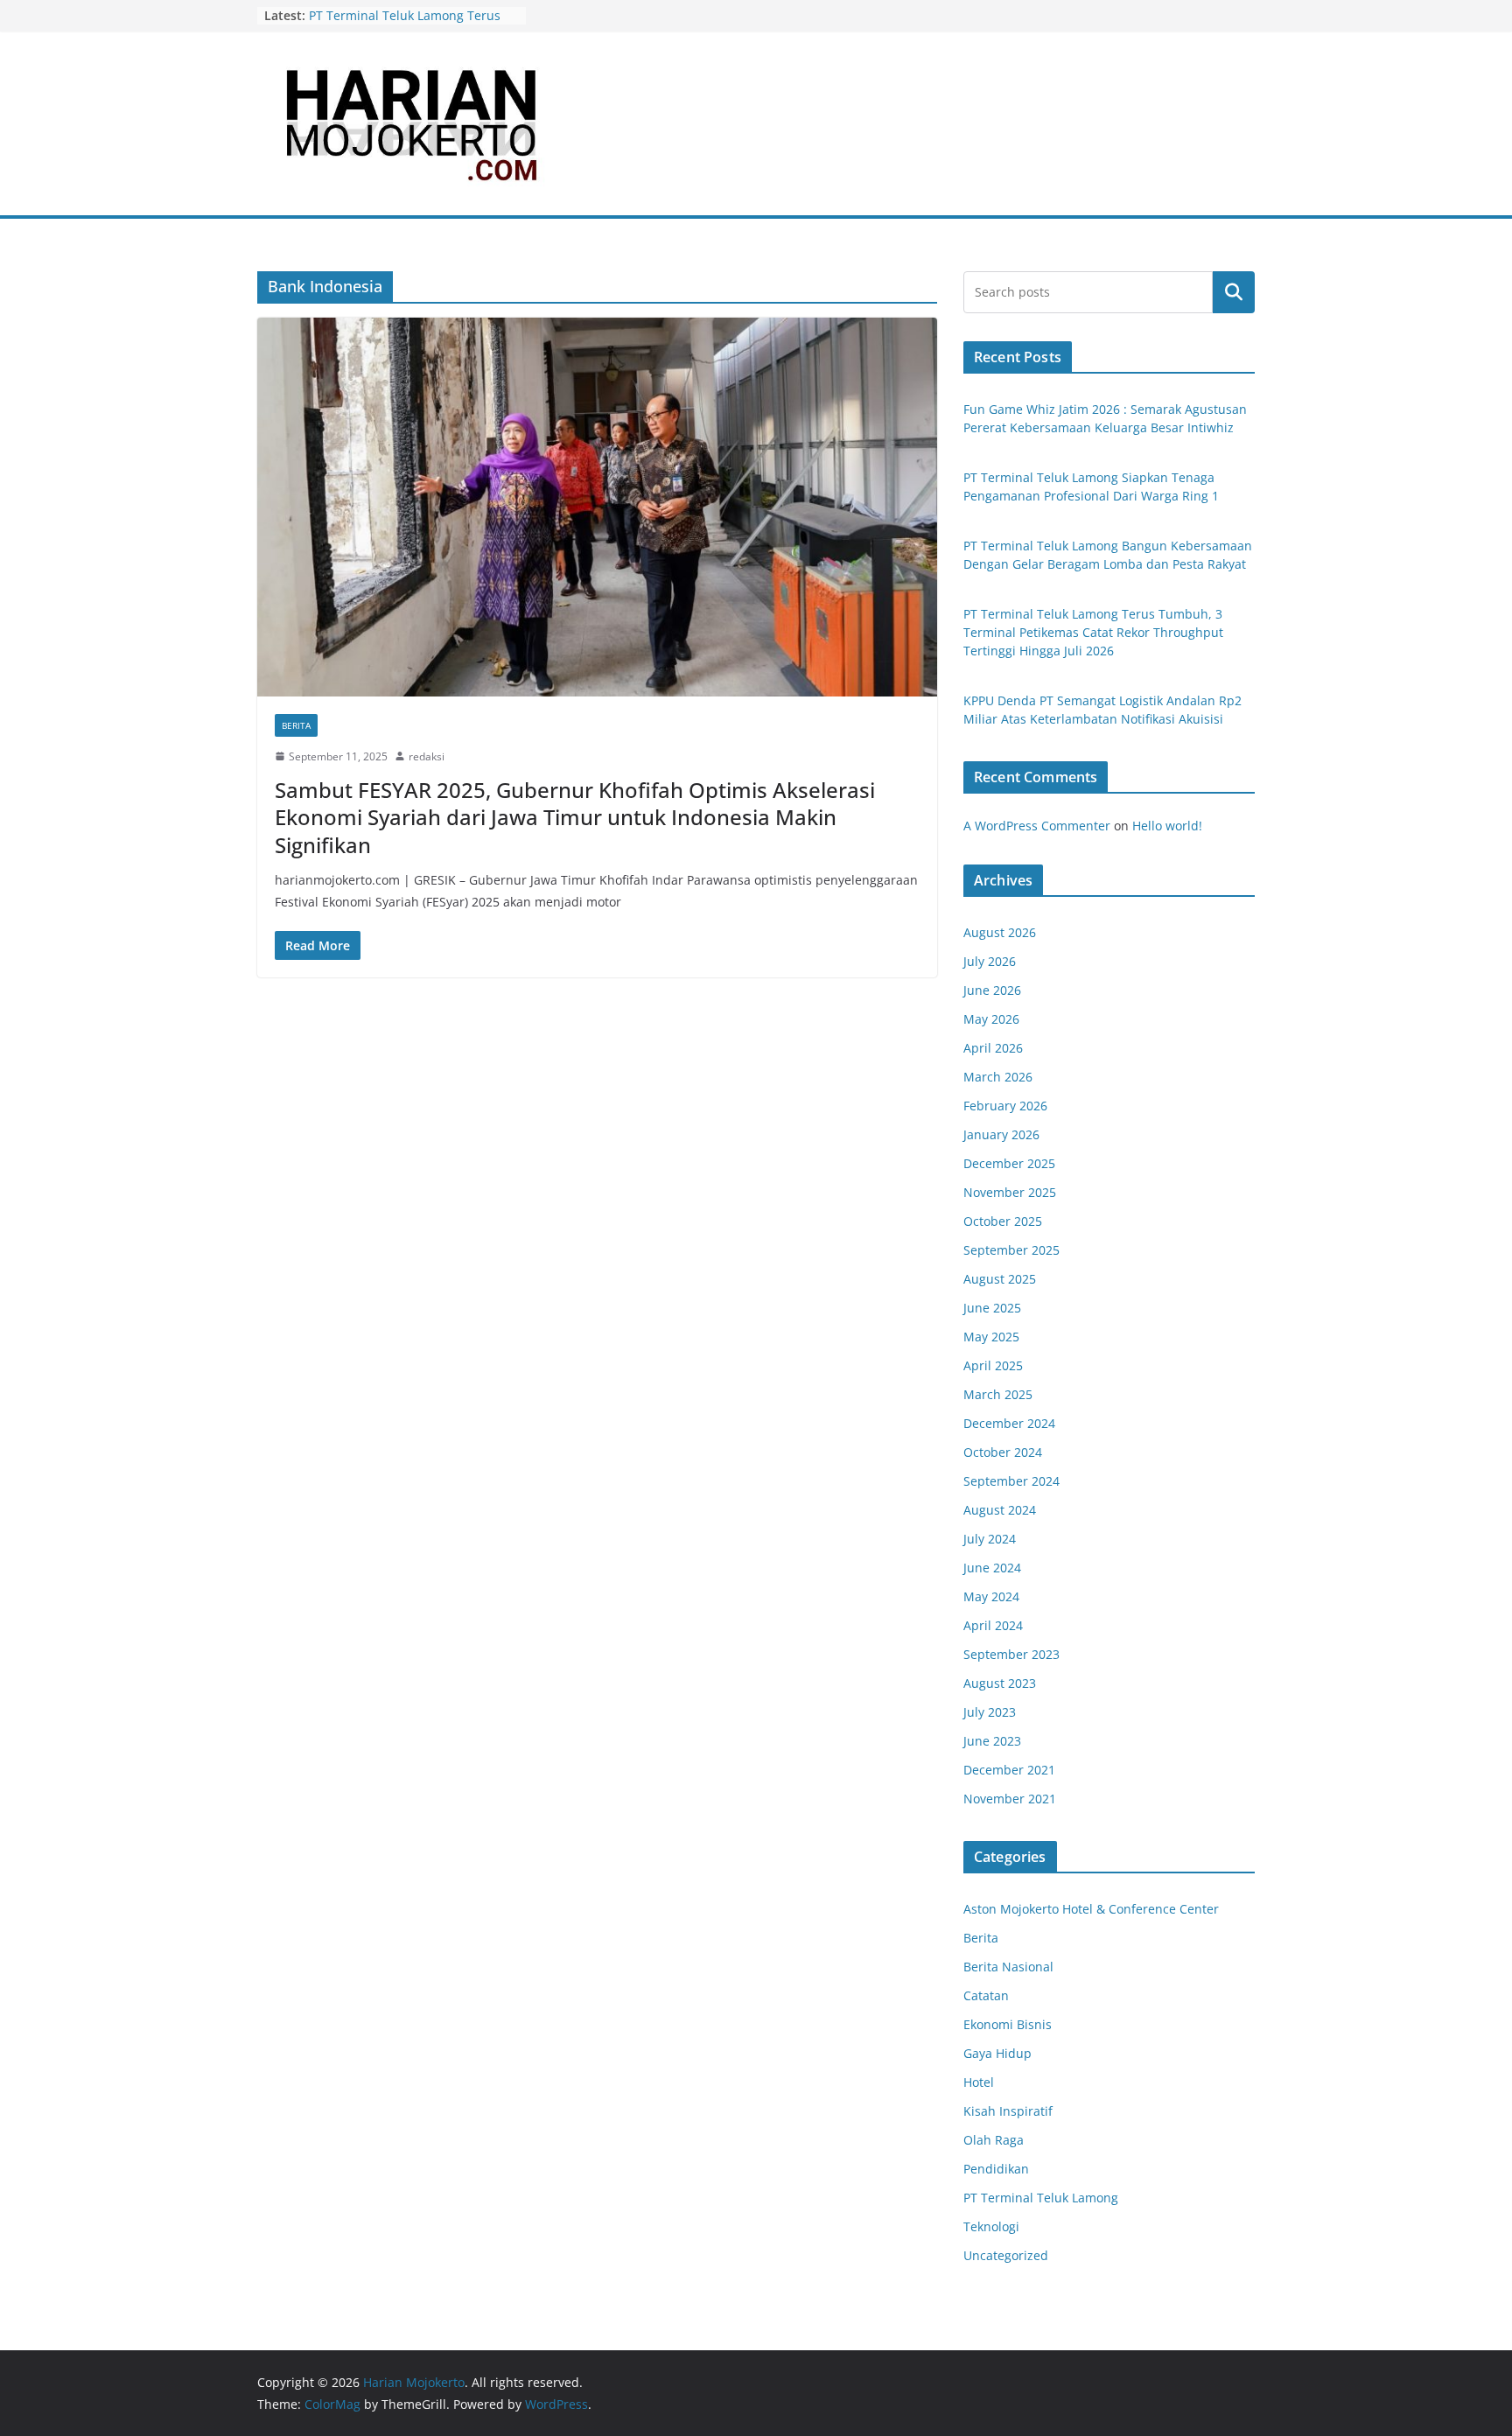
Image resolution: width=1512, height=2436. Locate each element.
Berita (296, 725)
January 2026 (1001, 1134)
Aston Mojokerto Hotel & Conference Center (1091, 1909)
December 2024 (1009, 1423)
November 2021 (1010, 1799)
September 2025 (1011, 1250)
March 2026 (998, 1077)
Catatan (986, 1995)
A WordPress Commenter (1037, 826)
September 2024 (1011, 1481)
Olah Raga (994, 2140)
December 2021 (1009, 1770)
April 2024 (993, 1625)
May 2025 (991, 1337)
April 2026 (993, 1048)
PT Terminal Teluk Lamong (1041, 2198)
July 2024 (990, 1539)
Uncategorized (1006, 2255)
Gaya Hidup (997, 2053)
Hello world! (1167, 826)
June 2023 (992, 1741)
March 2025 (998, 1394)
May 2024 (991, 1596)
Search (1234, 292)
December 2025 (1009, 1163)
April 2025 (993, 1365)
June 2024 (992, 1568)
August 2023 (1000, 1683)
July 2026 (990, 961)
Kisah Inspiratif (1008, 2111)
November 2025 (1010, 1192)
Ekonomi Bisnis (1008, 2024)
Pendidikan (996, 2169)
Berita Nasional (1008, 1967)
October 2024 (1003, 1452)
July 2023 (990, 1712)
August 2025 (1000, 1279)
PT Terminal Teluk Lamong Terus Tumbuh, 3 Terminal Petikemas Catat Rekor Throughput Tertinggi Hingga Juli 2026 (1093, 632)
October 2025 (1003, 1221)
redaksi (427, 756)
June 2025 (992, 1308)
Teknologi (991, 2226)
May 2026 (991, 1019)
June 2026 (992, 990)
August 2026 (1000, 932)
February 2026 (1005, 1106)
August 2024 (1000, 1510)
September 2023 (1011, 1654)
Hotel (979, 2082)
